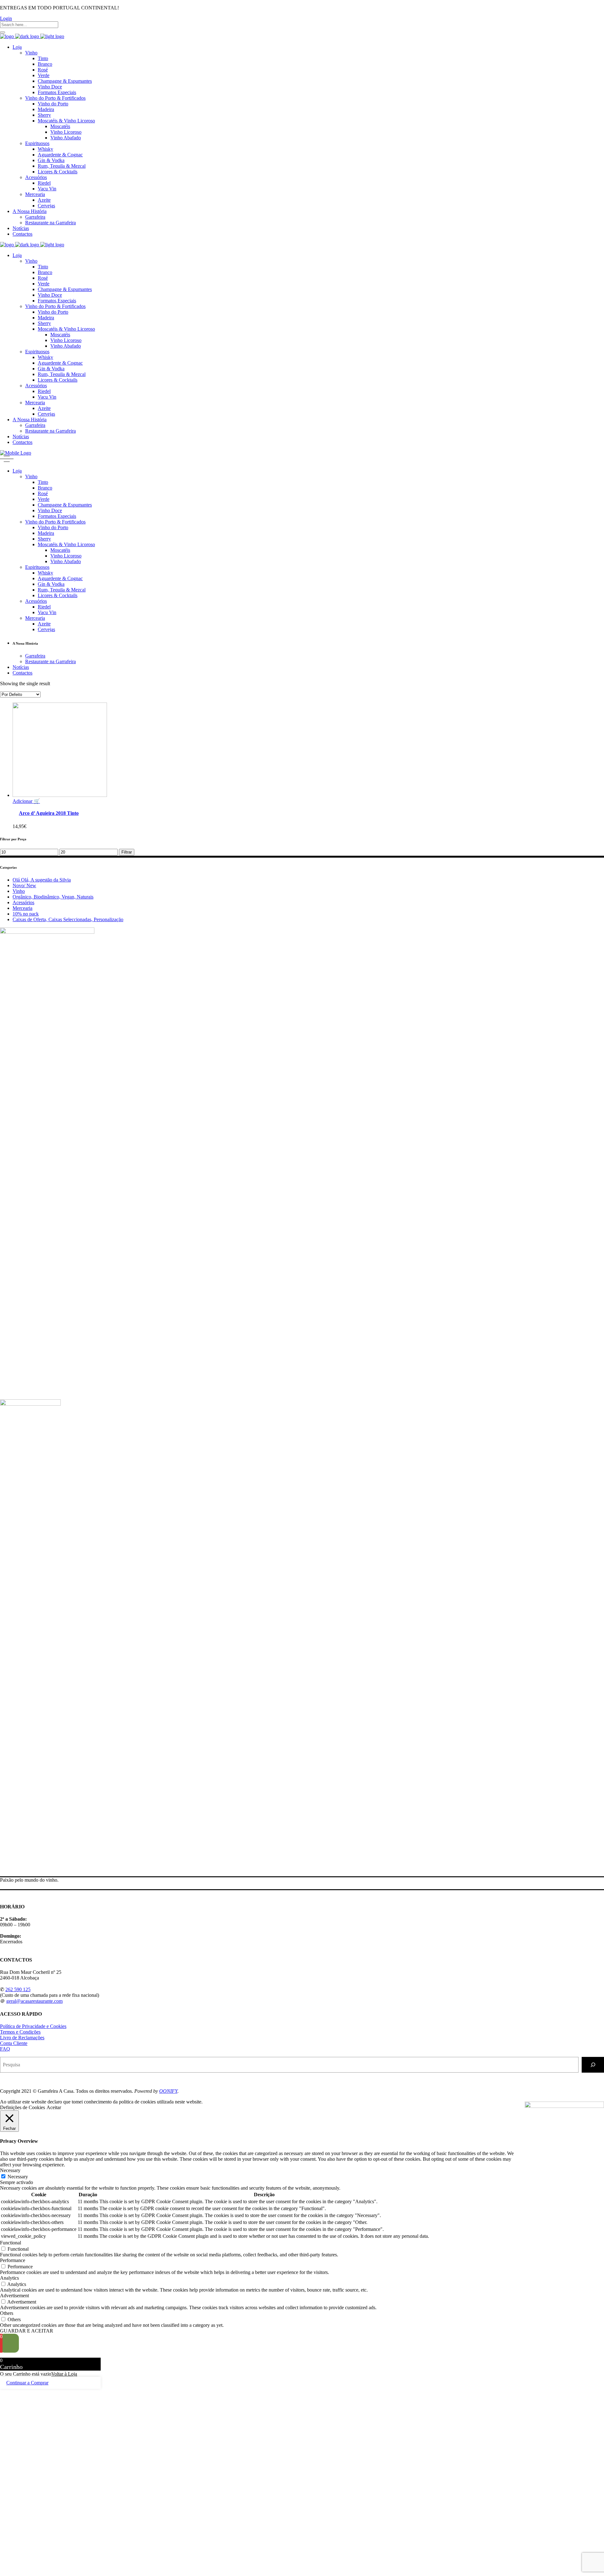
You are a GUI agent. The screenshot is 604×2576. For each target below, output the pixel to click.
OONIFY (168, 2091)
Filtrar (127, 852)
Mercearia (22, 908)
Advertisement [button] (14, 2296)
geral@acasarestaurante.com (34, 2001)
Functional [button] (11, 2243)
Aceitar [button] (54, 2107)
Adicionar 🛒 (26, 801)
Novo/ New (24, 885)
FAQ (5, 2049)
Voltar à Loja (64, 2374)
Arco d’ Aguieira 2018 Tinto (49, 813)
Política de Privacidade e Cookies (33, 2026)
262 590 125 (18, 1989)
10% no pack (26, 914)
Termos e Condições (20, 2032)
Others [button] (7, 2313)
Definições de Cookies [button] (22, 2107)
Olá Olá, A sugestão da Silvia (42, 880)
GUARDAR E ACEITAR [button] (27, 2331)
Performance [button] (13, 2260)
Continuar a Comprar (27, 2383)
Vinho (19, 891)
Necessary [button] (10, 2170)
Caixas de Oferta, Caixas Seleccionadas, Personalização (68, 919)
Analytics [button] (9, 2278)
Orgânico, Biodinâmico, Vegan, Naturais (53, 897)
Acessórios (23, 902)
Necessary (18, 2177)
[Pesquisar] (593, 2065)
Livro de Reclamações (22, 2038)
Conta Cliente (14, 2043)
